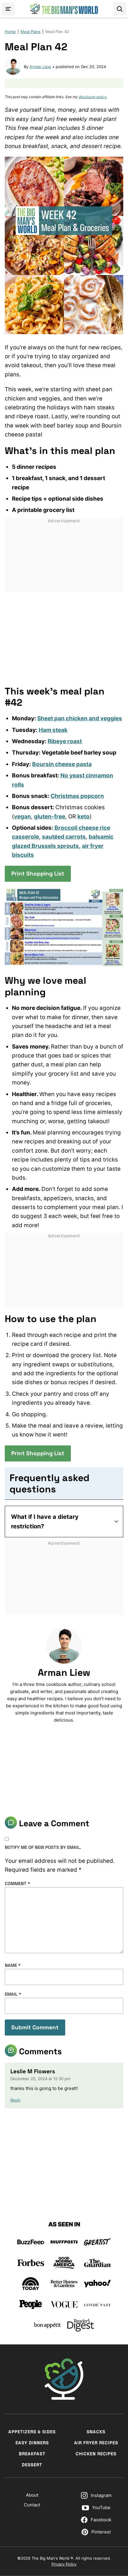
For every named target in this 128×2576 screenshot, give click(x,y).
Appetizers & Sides (32, 2432)
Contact (32, 2505)
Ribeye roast (65, 741)
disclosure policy (93, 97)
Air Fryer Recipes (96, 2443)
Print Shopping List (38, 874)
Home (10, 32)
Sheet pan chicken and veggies (80, 718)
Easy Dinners (32, 2443)
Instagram (101, 2495)
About (32, 2495)
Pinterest (101, 2532)
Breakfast (32, 2454)
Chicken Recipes (96, 2454)
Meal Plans (31, 32)
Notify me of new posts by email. (43, 1847)
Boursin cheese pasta (62, 764)
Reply (15, 2100)
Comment (17, 1883)
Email (13, 1994)
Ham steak (53, 730)
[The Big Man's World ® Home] (64, 9)
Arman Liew (40, 67)
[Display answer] (116, 1522)
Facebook (101, 2520)
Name (13, 1965)
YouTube (101, 2507)
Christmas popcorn (77, 796)
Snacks (96, 2432)
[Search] (120, 9)
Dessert (32, 2465)
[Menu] (8, 9)
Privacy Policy (64, 2564)
